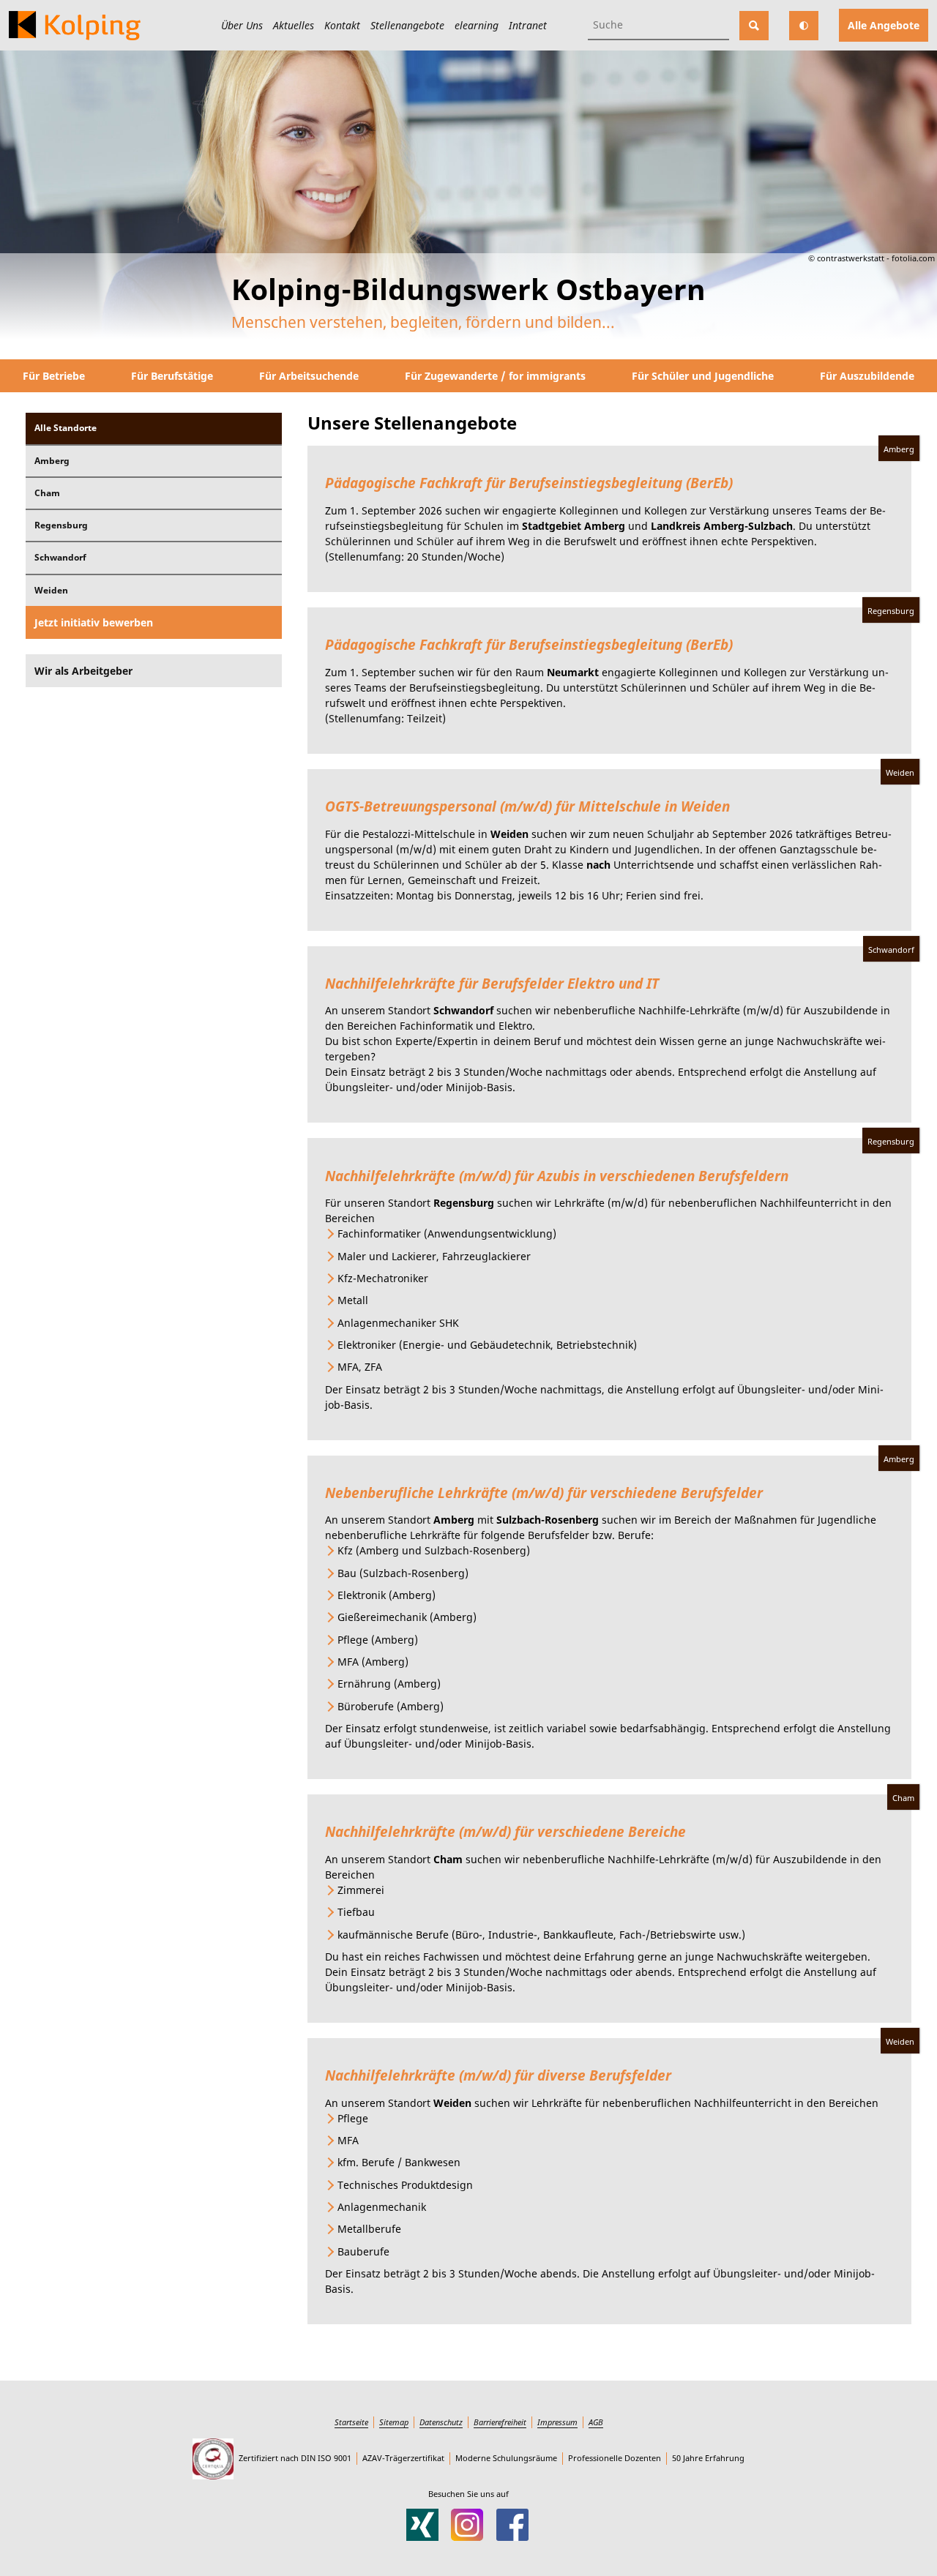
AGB (596, 2422)
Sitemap (394, 2422)
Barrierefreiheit (500, 2422)
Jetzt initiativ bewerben (94, 622)
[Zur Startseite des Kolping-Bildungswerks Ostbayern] (75, 26)
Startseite (351, 2422)
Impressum (557, 2422)
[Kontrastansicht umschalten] (804, 26)
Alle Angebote (884, 25)
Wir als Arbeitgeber (83, 671)
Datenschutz (441, 2422)
